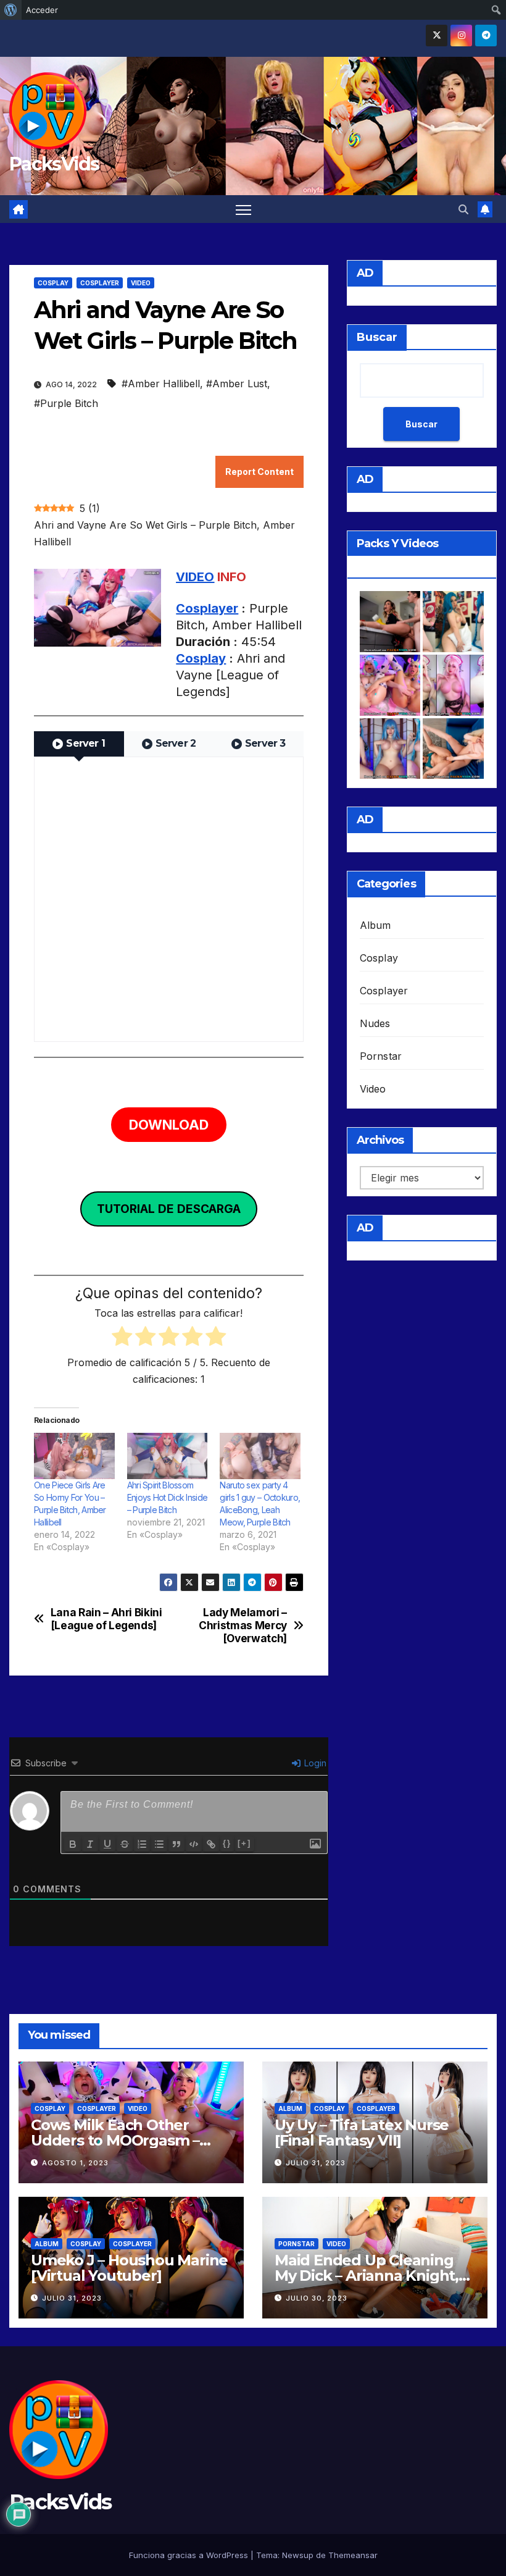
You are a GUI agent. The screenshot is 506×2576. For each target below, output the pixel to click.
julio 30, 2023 (317, 2298)
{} (227, 1843)
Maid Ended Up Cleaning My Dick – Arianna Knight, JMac (367, 2276)
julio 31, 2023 (316, 2163)
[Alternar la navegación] (243, 209)
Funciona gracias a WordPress (190, 2555)
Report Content (259, 472)
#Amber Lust (237, 384)
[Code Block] (194, 1844)
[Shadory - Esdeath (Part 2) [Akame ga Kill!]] (390, 749)
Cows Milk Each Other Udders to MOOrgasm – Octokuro (115, 2140)
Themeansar (353, 2555)
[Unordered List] (159, 1844)
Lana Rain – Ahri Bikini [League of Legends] (106, 1619)
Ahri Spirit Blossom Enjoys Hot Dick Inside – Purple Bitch (168, 1497)
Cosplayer (100, 283)
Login (314, 1763)
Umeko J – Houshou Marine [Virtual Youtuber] (129, 2268)
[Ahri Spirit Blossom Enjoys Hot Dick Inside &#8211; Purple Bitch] (168, 1456)
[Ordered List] (142, 1844)
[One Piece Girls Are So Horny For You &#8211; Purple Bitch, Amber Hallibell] (74, 1456)
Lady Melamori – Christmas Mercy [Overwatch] (243, 1625)
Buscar (377, 337)
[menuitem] (11, 10)
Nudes (375, 1023)
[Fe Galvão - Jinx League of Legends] (453, 622)
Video (141, 283)
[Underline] (107, 1844)
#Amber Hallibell (161, 384)
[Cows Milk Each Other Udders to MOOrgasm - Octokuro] (390, 685)
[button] (463, 209)
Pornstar (381, 1056)
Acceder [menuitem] (42, 10)
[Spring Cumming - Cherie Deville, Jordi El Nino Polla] (390, 622)
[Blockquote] (176, 1844)
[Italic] (90, 1844)
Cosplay (53, 283)
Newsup (298, 2555)
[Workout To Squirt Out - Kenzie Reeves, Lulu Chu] (453, 749)
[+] (244, 1843)
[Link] (211, 1844)
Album (375, 925)
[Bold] (73, 1844)
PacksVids (54, 164)
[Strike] (125, 1844)
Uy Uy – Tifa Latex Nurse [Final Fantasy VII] (362, 2133)
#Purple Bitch (66, 403)
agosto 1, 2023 (75, 2163)
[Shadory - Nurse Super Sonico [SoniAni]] (453, 685)
